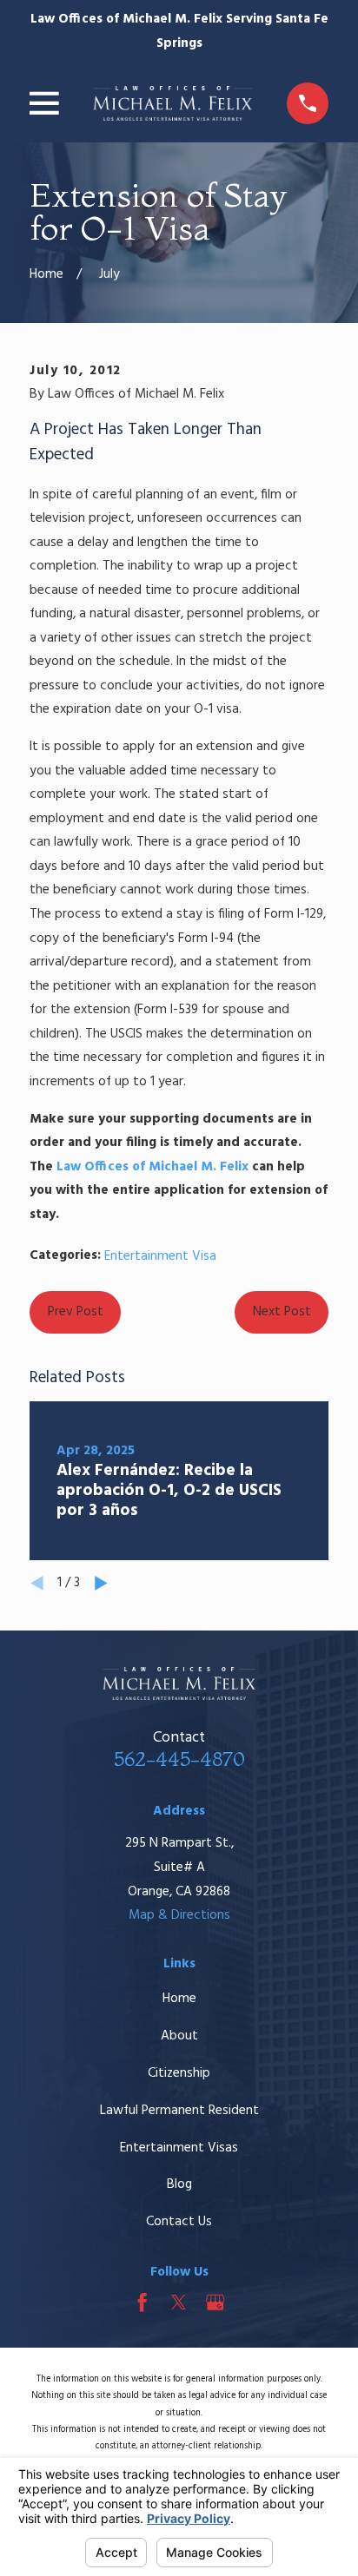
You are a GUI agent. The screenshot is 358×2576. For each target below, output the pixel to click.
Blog (179, 2184)
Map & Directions (179, 1915)
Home (179, 1999)
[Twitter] (179, 2302)
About (179, 2036)
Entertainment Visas (179, 2148)
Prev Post (76, 1312)
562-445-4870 (179, 1759)
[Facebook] (142, 2302)
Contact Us (179, 2222)
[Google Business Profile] (215, 2302)
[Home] (172, 103)
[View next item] (101, 1583)
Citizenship (179, 2073)
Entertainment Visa (160, 1256)
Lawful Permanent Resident (179, 2111)
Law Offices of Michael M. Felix (152, 1167)
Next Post (282, 1312)
